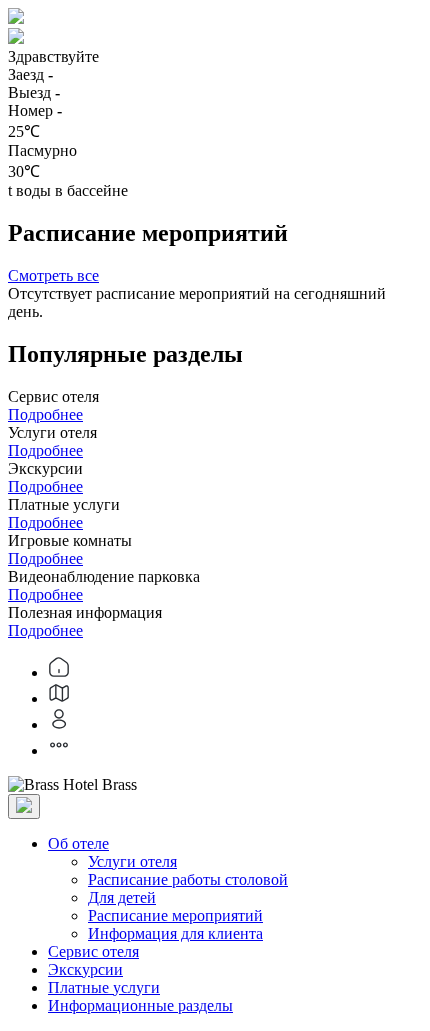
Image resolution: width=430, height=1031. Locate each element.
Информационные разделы (140, 1005)
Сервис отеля (93, 951)
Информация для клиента (175, 933)
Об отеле (78, 843)
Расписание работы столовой (188, 879)
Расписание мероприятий (175, 915)
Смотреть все (53, 275)
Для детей (122, 897)
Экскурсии (85, 969)
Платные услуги (104, 987)
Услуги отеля (132, 861)
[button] (215, 38)
